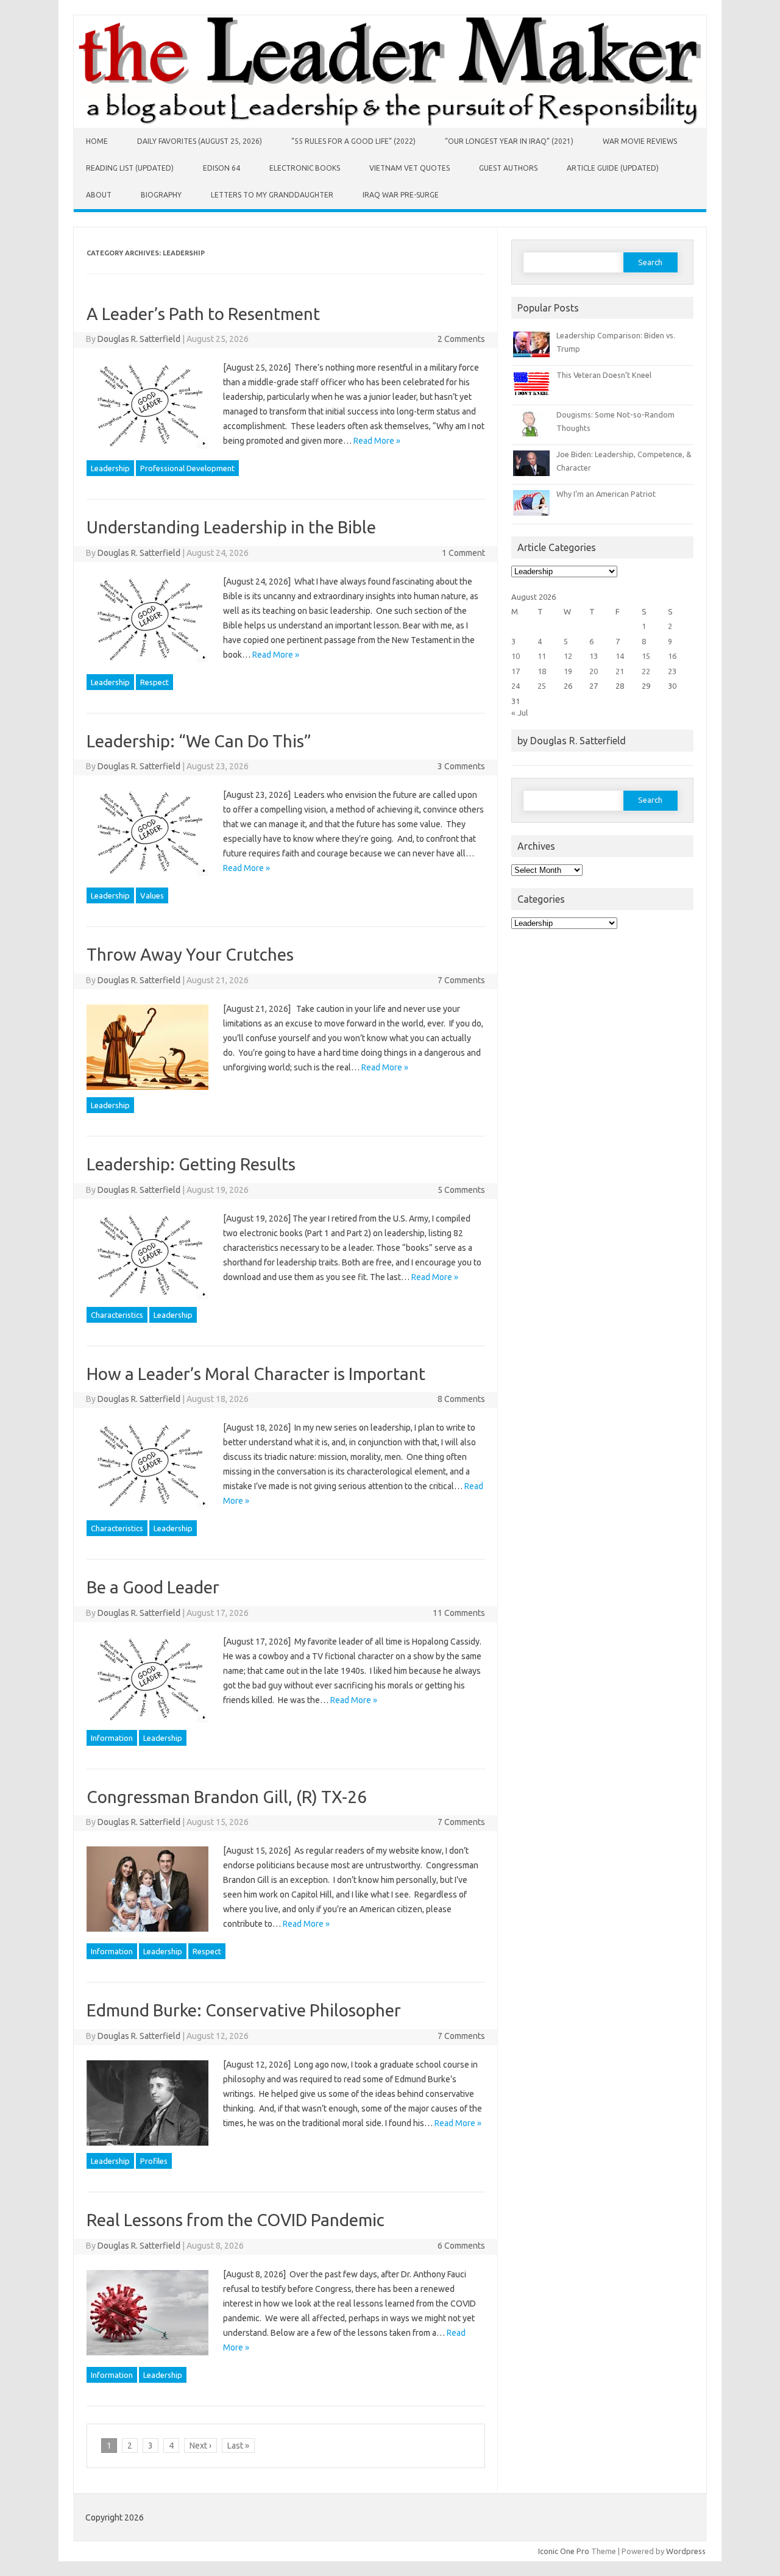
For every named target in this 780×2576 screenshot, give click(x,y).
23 (672, 671)
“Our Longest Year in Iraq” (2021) (509, 141)
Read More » (377, 441)
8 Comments (461, 1399)
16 (672, 656)
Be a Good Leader (153, 1587)
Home (97, 141)
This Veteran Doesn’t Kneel (604, 375)
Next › (200, 2446)
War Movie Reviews (640, 141)
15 (646, 656)
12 (568, 656)
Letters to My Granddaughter (272, 195)
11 (542, 656)
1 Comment (463, 553)
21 (620, 671)
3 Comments (461, 766)
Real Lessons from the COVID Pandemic (236, 2220)
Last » (238, 2446)
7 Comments (461, 980)
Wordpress (686, 2551)
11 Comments (459, 1613)
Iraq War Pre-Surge (401, 195)
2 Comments (461, 339)
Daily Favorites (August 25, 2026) (200, 141)
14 (620, 656)
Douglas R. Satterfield (139, 339)
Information (112, 1738)
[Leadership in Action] (390, 125)
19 (568, 671)
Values (152, 895)
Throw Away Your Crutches (190, 954)
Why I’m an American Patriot (606, 494)
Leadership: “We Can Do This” (199, 741)
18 (542, 671)
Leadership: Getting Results (191, 1164)
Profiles (154, 2161)
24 (516, 686)
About (99, 195)
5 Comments (461, 1190)
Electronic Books (305, 168)
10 (516, 656)
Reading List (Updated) (130, 168)
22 (646, 671)
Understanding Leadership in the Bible (231, 527)
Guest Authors (508, 168)
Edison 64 (222, 168)
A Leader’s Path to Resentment (203, 314)
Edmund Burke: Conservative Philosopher (244, 2010)
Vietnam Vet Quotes (409, 168)
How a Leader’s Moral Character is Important (256, 1374)
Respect (154, 682)
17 (516, 671)
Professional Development (187, 468)
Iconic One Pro (564, 2551)
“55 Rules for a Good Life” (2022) (353, 141)
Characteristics (117, 1315)
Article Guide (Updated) (613, 168)
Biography (161, 195)
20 (594, 671)
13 (594, 656)
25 (542, 686)
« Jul (519, 713)
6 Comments (461, 2246)
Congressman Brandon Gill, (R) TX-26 (227, 1797)
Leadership (110, 468)
